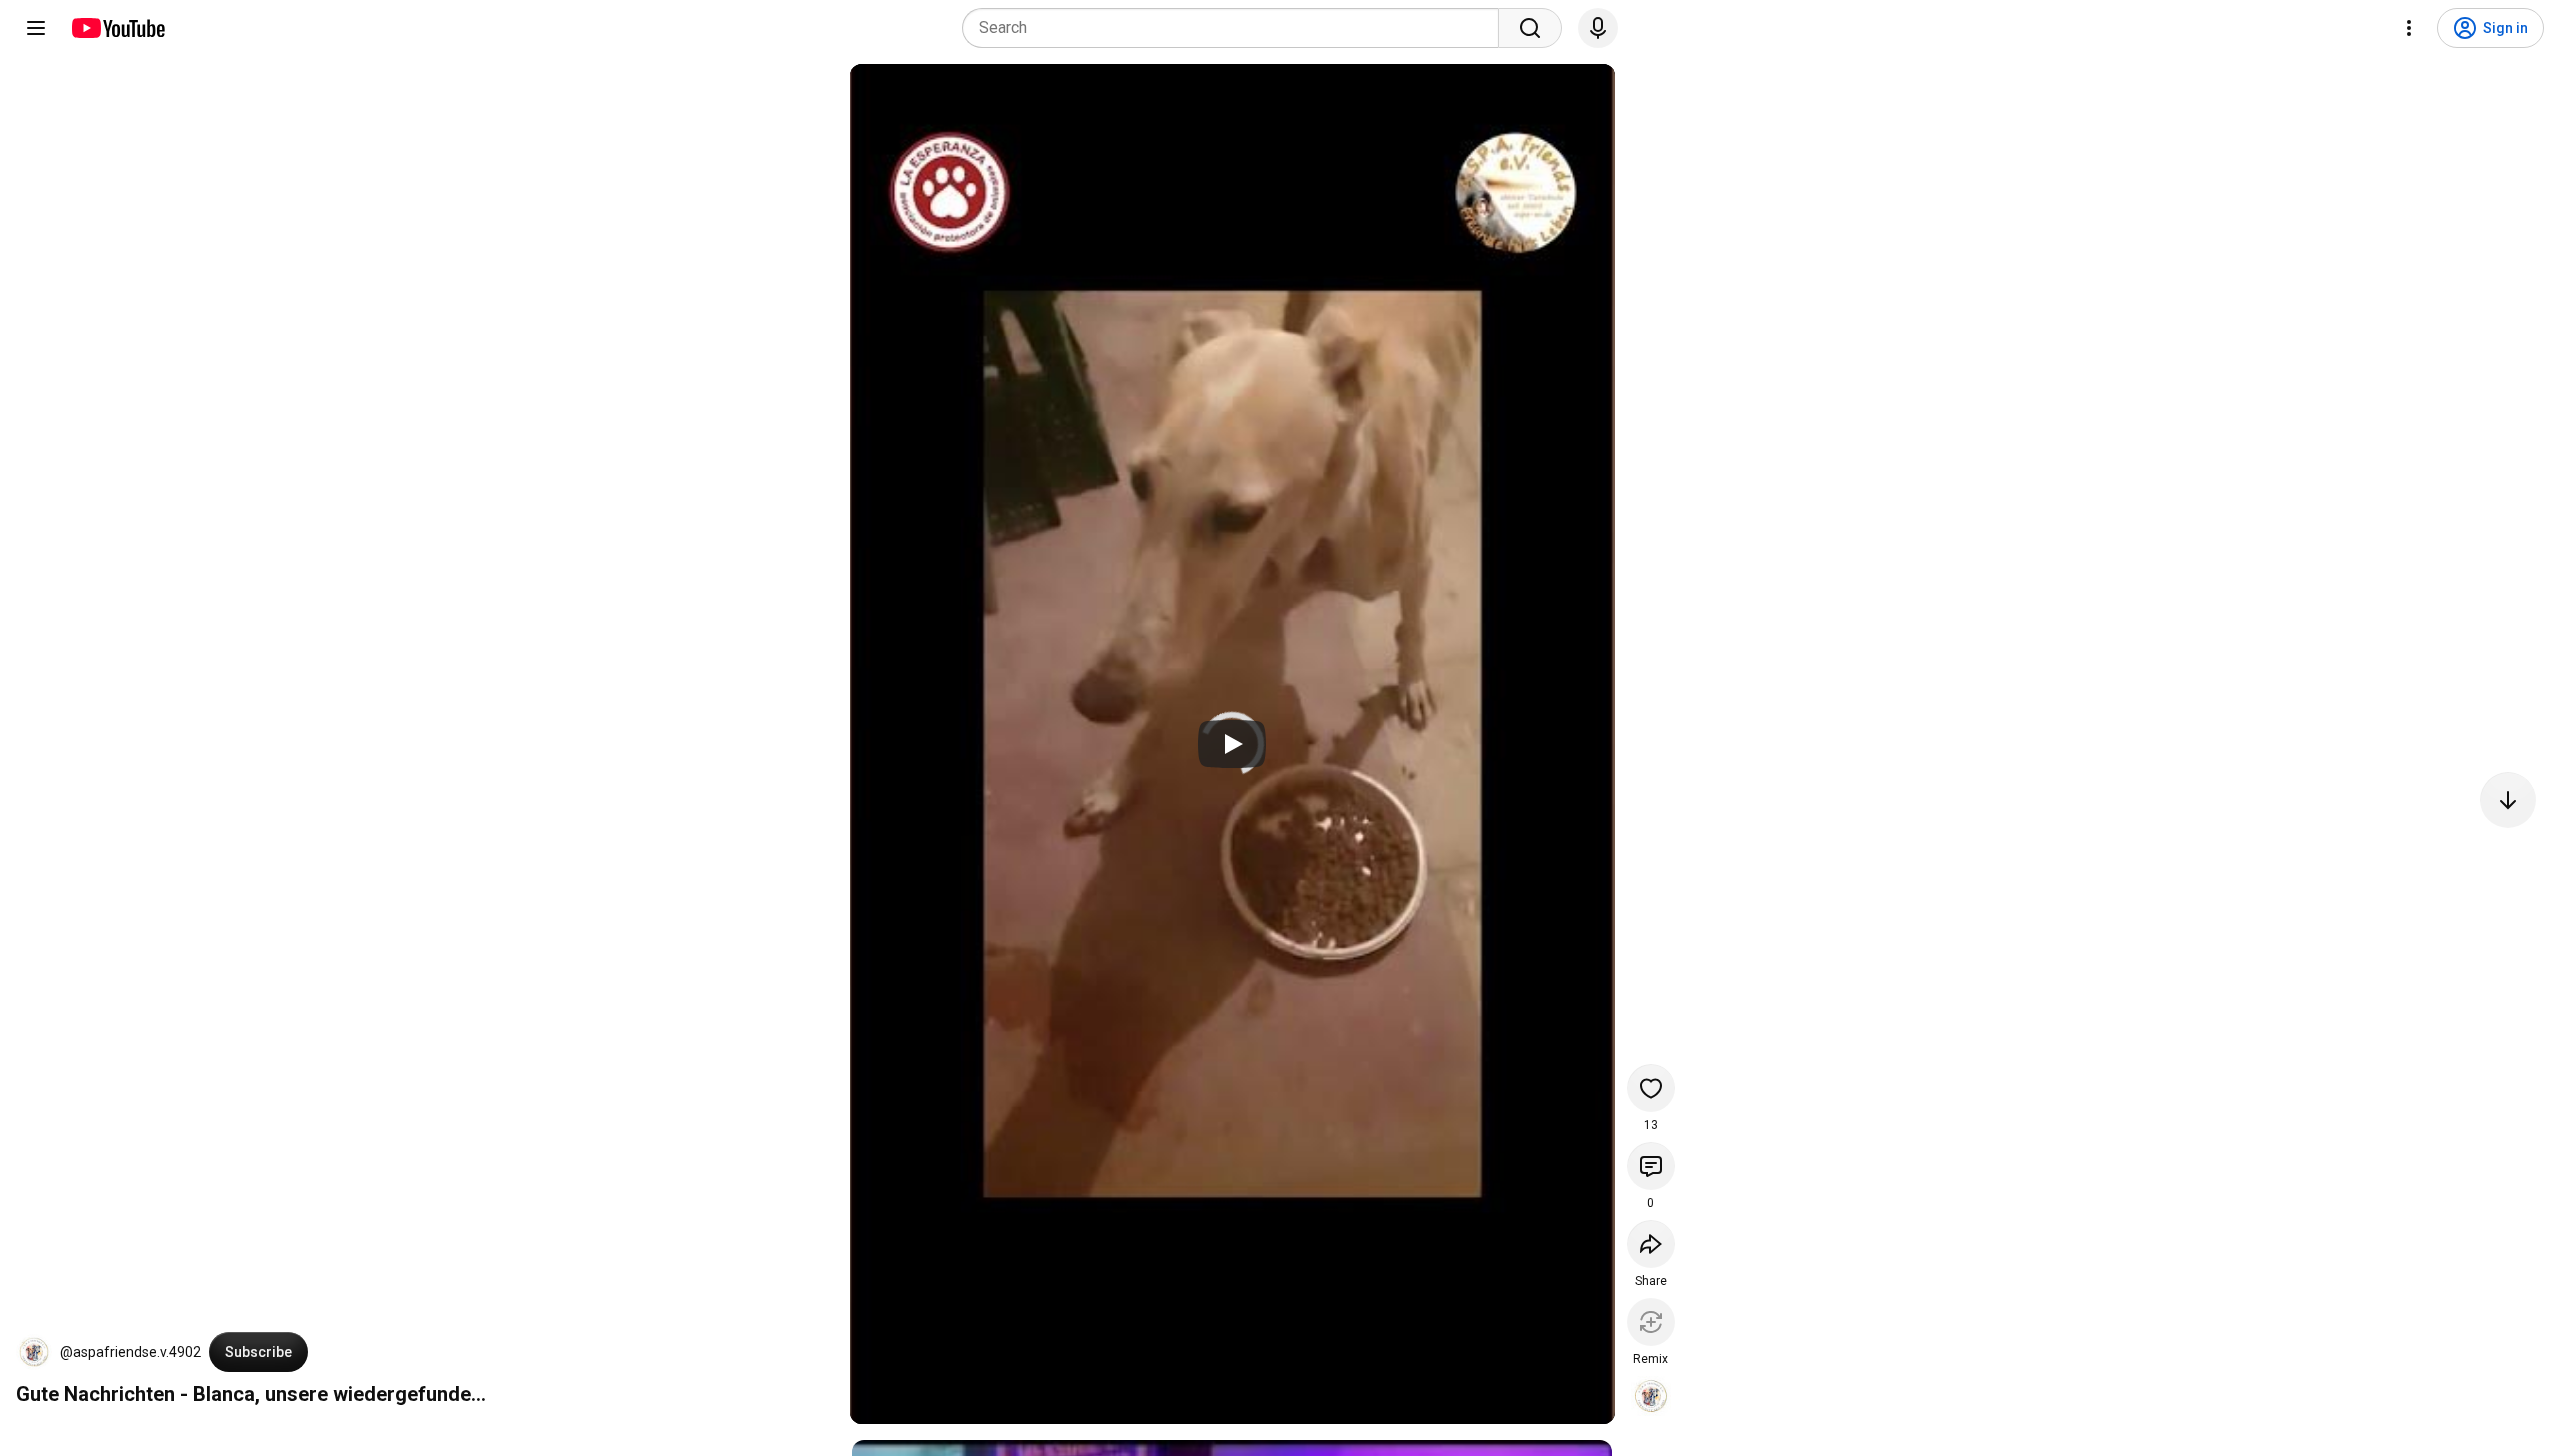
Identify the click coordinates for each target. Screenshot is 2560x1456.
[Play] (1232, 744)
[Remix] (1651, 1322)
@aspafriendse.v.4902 (130, 1352)
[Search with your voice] (1598, 28)
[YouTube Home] (117, 28)
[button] (34, 1352)
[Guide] (36, 28)
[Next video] (2508, 800)
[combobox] (1236, 28)
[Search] (1530, 28)
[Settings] (2409, 28)
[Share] (1651, 1244)
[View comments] (1651, 1166)
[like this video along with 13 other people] (1651, 1088)
